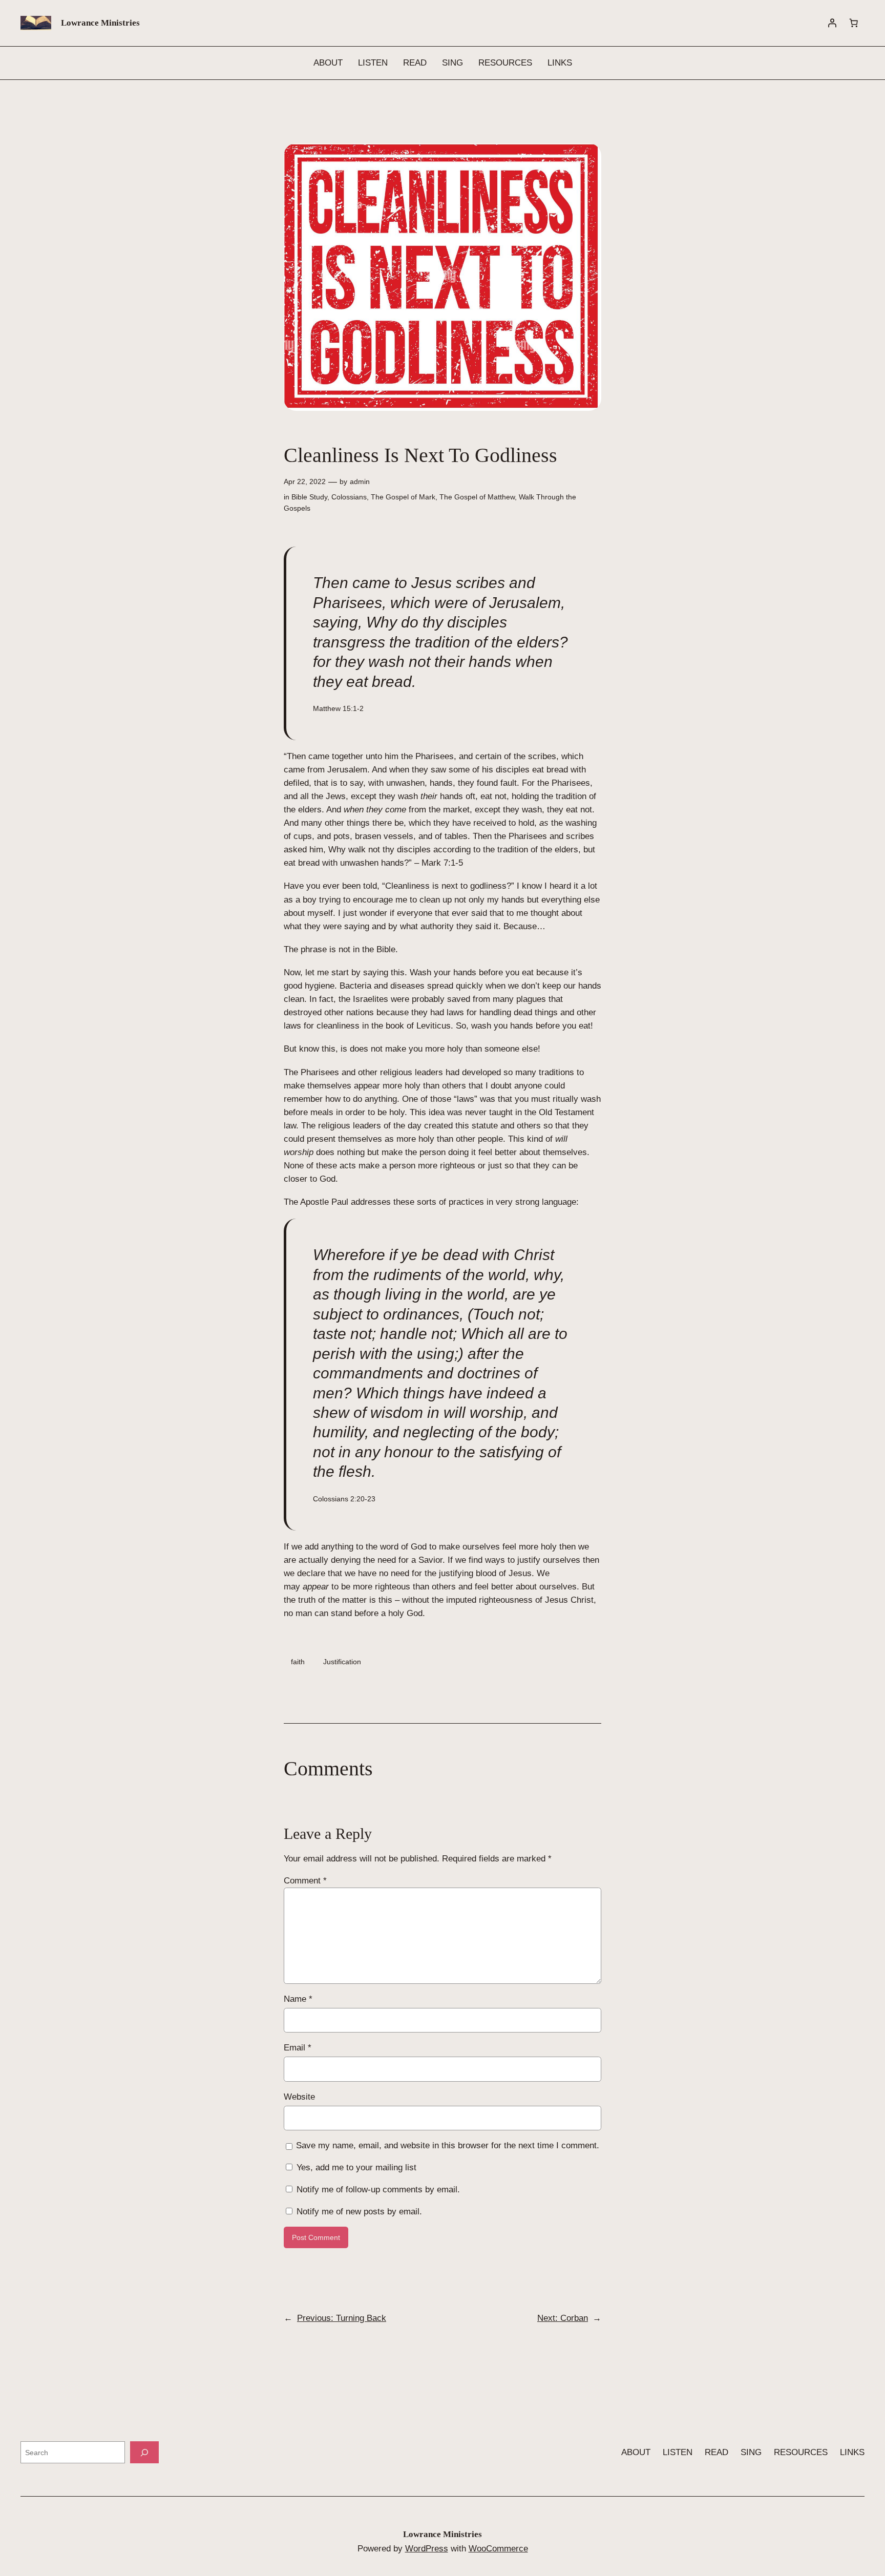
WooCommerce (498, 2549)
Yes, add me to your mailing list (355, 2167)
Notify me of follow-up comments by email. (378, 2190)
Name (298, 1999)
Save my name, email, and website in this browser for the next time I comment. (448, 2145)
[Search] (144, 2452)
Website (299, 2097)
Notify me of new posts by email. (359, 2212)
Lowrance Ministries (100, 23)
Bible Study (309, 497)
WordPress (427, 2549)
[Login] (832, 23)
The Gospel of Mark (403, 497)
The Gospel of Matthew (477, 497)
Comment (305, 1881)
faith (298, 1662)
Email (298, 2048)
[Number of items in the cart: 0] (854, 23)
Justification (342, 1662)
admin (360, 481)
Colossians (349, 497)
